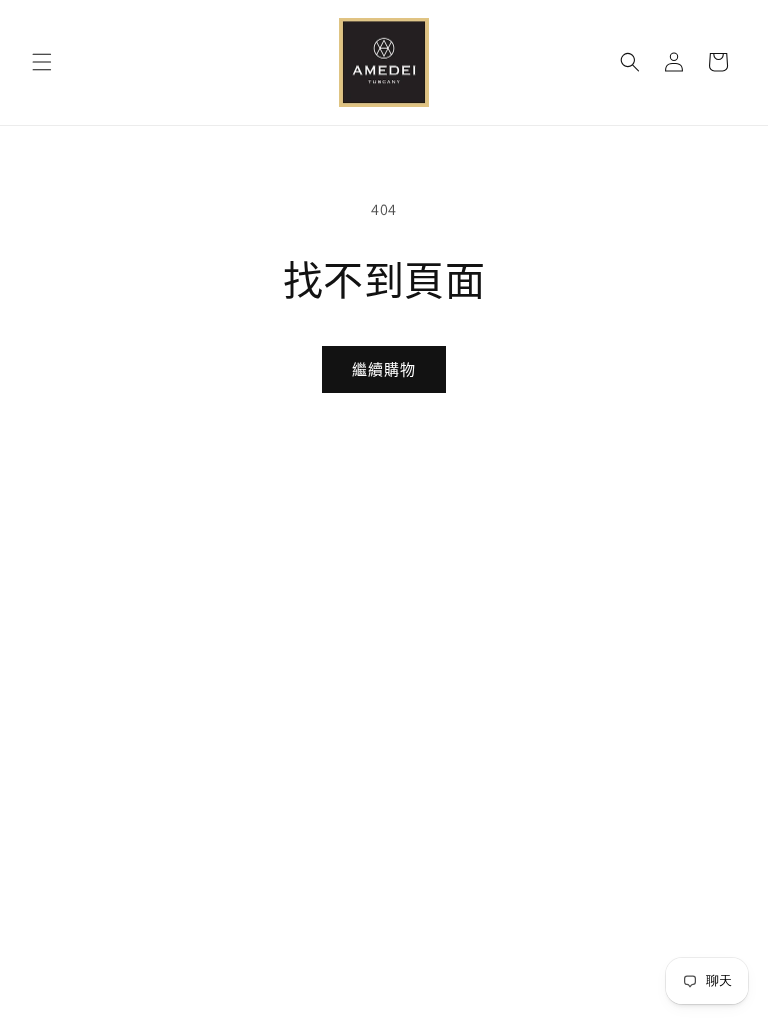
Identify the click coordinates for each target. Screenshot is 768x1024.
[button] (42, 62)
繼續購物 (384, 369)
